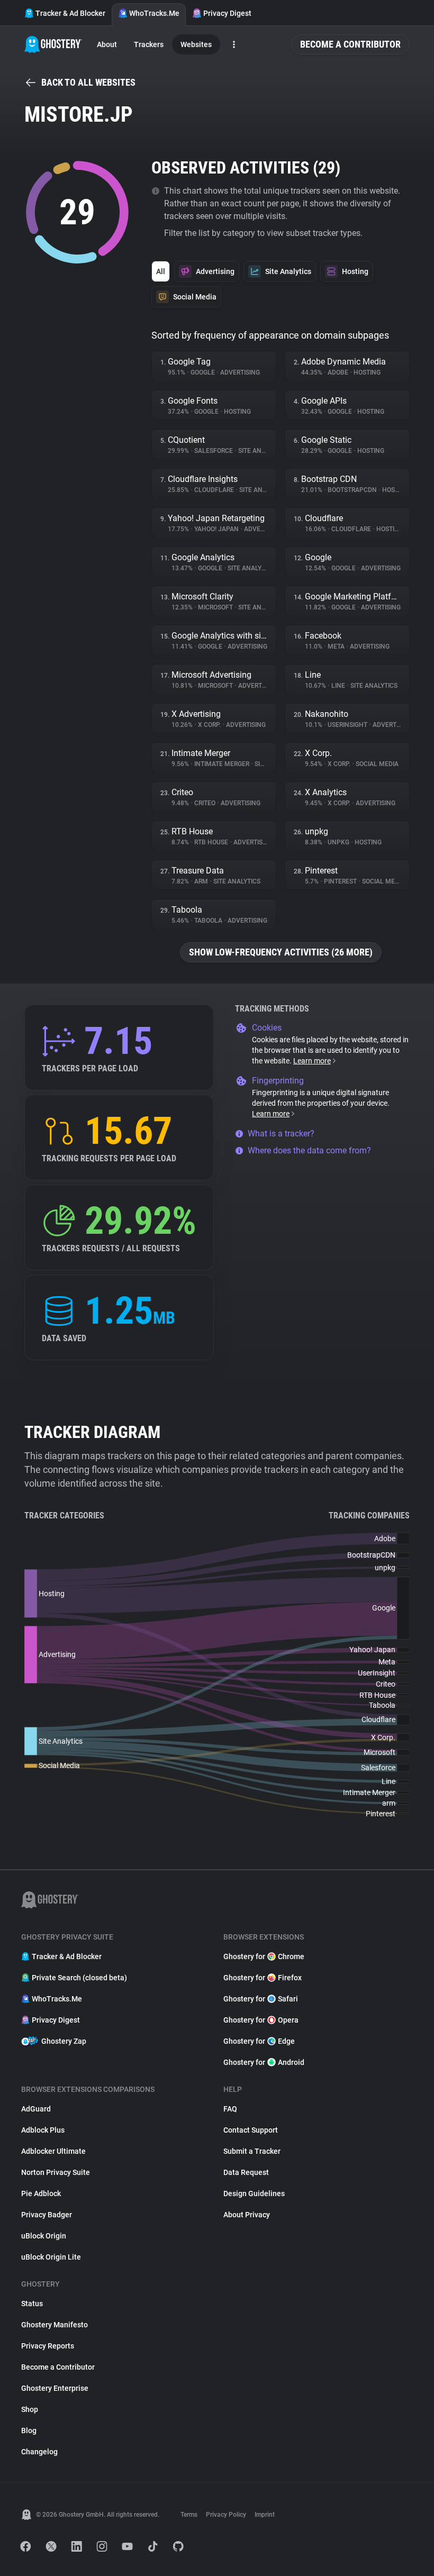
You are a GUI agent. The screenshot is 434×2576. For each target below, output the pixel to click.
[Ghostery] (53, 44)
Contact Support (251, 2130)
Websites (196, 44)
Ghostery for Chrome (264, 1956)
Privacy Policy (226, 2515)
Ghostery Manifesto (55, 2325)
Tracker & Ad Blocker (70, 13)
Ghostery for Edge (259, 2041)
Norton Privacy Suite (56, 2172)
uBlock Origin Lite (51, 2257)
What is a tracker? (281, 1134)
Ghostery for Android (264, 2062)
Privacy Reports (48, 2346)
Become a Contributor (350, 44)
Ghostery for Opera (261, 2020)
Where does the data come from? (309, 1150)
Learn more (312, 1061)
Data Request (246, 2172)
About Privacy (247, 2215)
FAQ (230, 2109)
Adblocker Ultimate (53, 2151)
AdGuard (36, 2109)
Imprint (265, 2515)
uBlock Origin (44, 2236)
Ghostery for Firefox (263, 1978)
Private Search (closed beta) (79, 1978)
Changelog (39, 2452)
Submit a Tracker (252, 2151)
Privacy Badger (47, 2215)
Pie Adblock (41, 2193)
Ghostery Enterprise (55, 2388)
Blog (29, 2431)
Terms (189, 2515)
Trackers (149, 44)
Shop (30, 2409)
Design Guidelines (254, 2193)
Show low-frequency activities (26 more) (281, 952)
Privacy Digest (227, 13)
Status (32, 2304)
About (107, 44)
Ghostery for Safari (261, 1999)
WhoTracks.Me (154, 13)
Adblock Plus (43, 2130)
